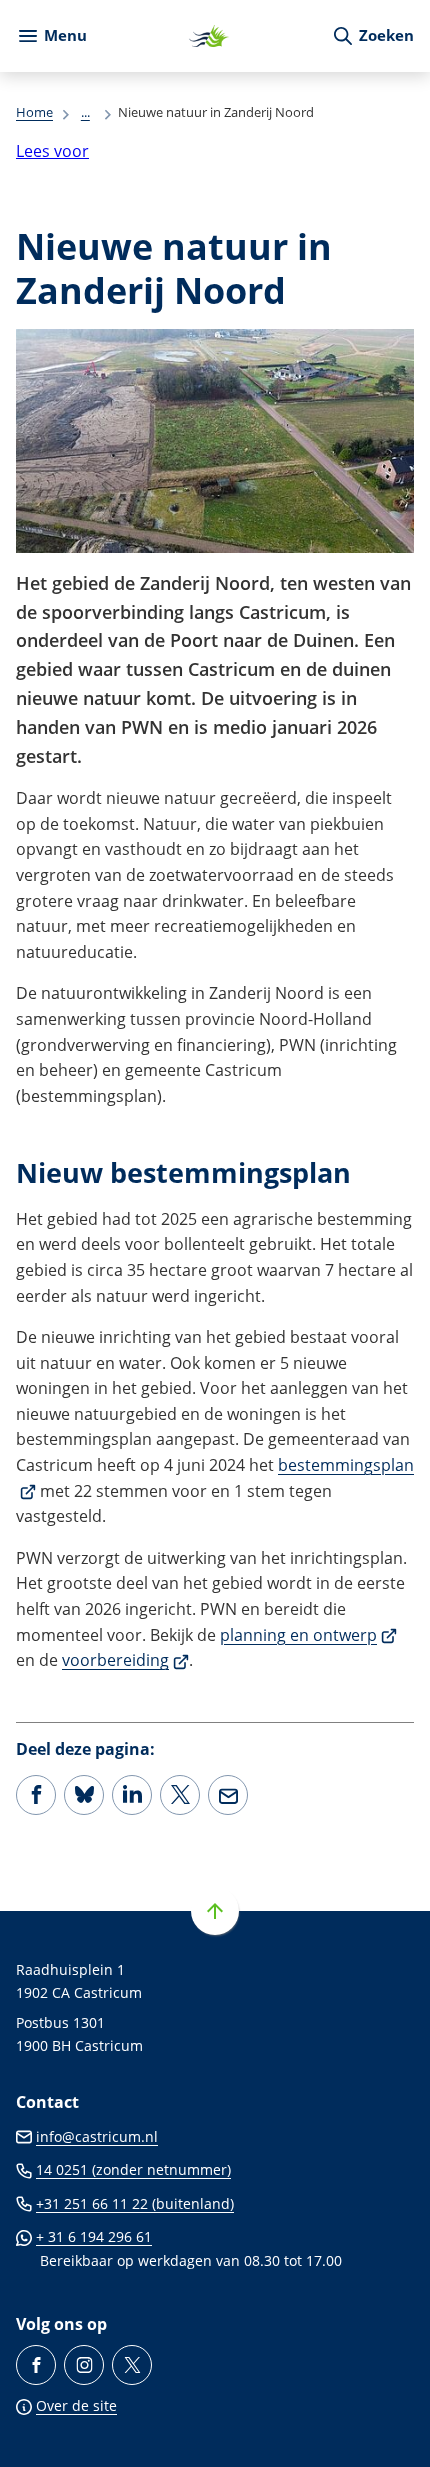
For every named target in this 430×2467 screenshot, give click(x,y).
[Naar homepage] (209, 36)
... (85, 112)
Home (34, 112)
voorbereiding (125, 1660)
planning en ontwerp (308, 1635)
